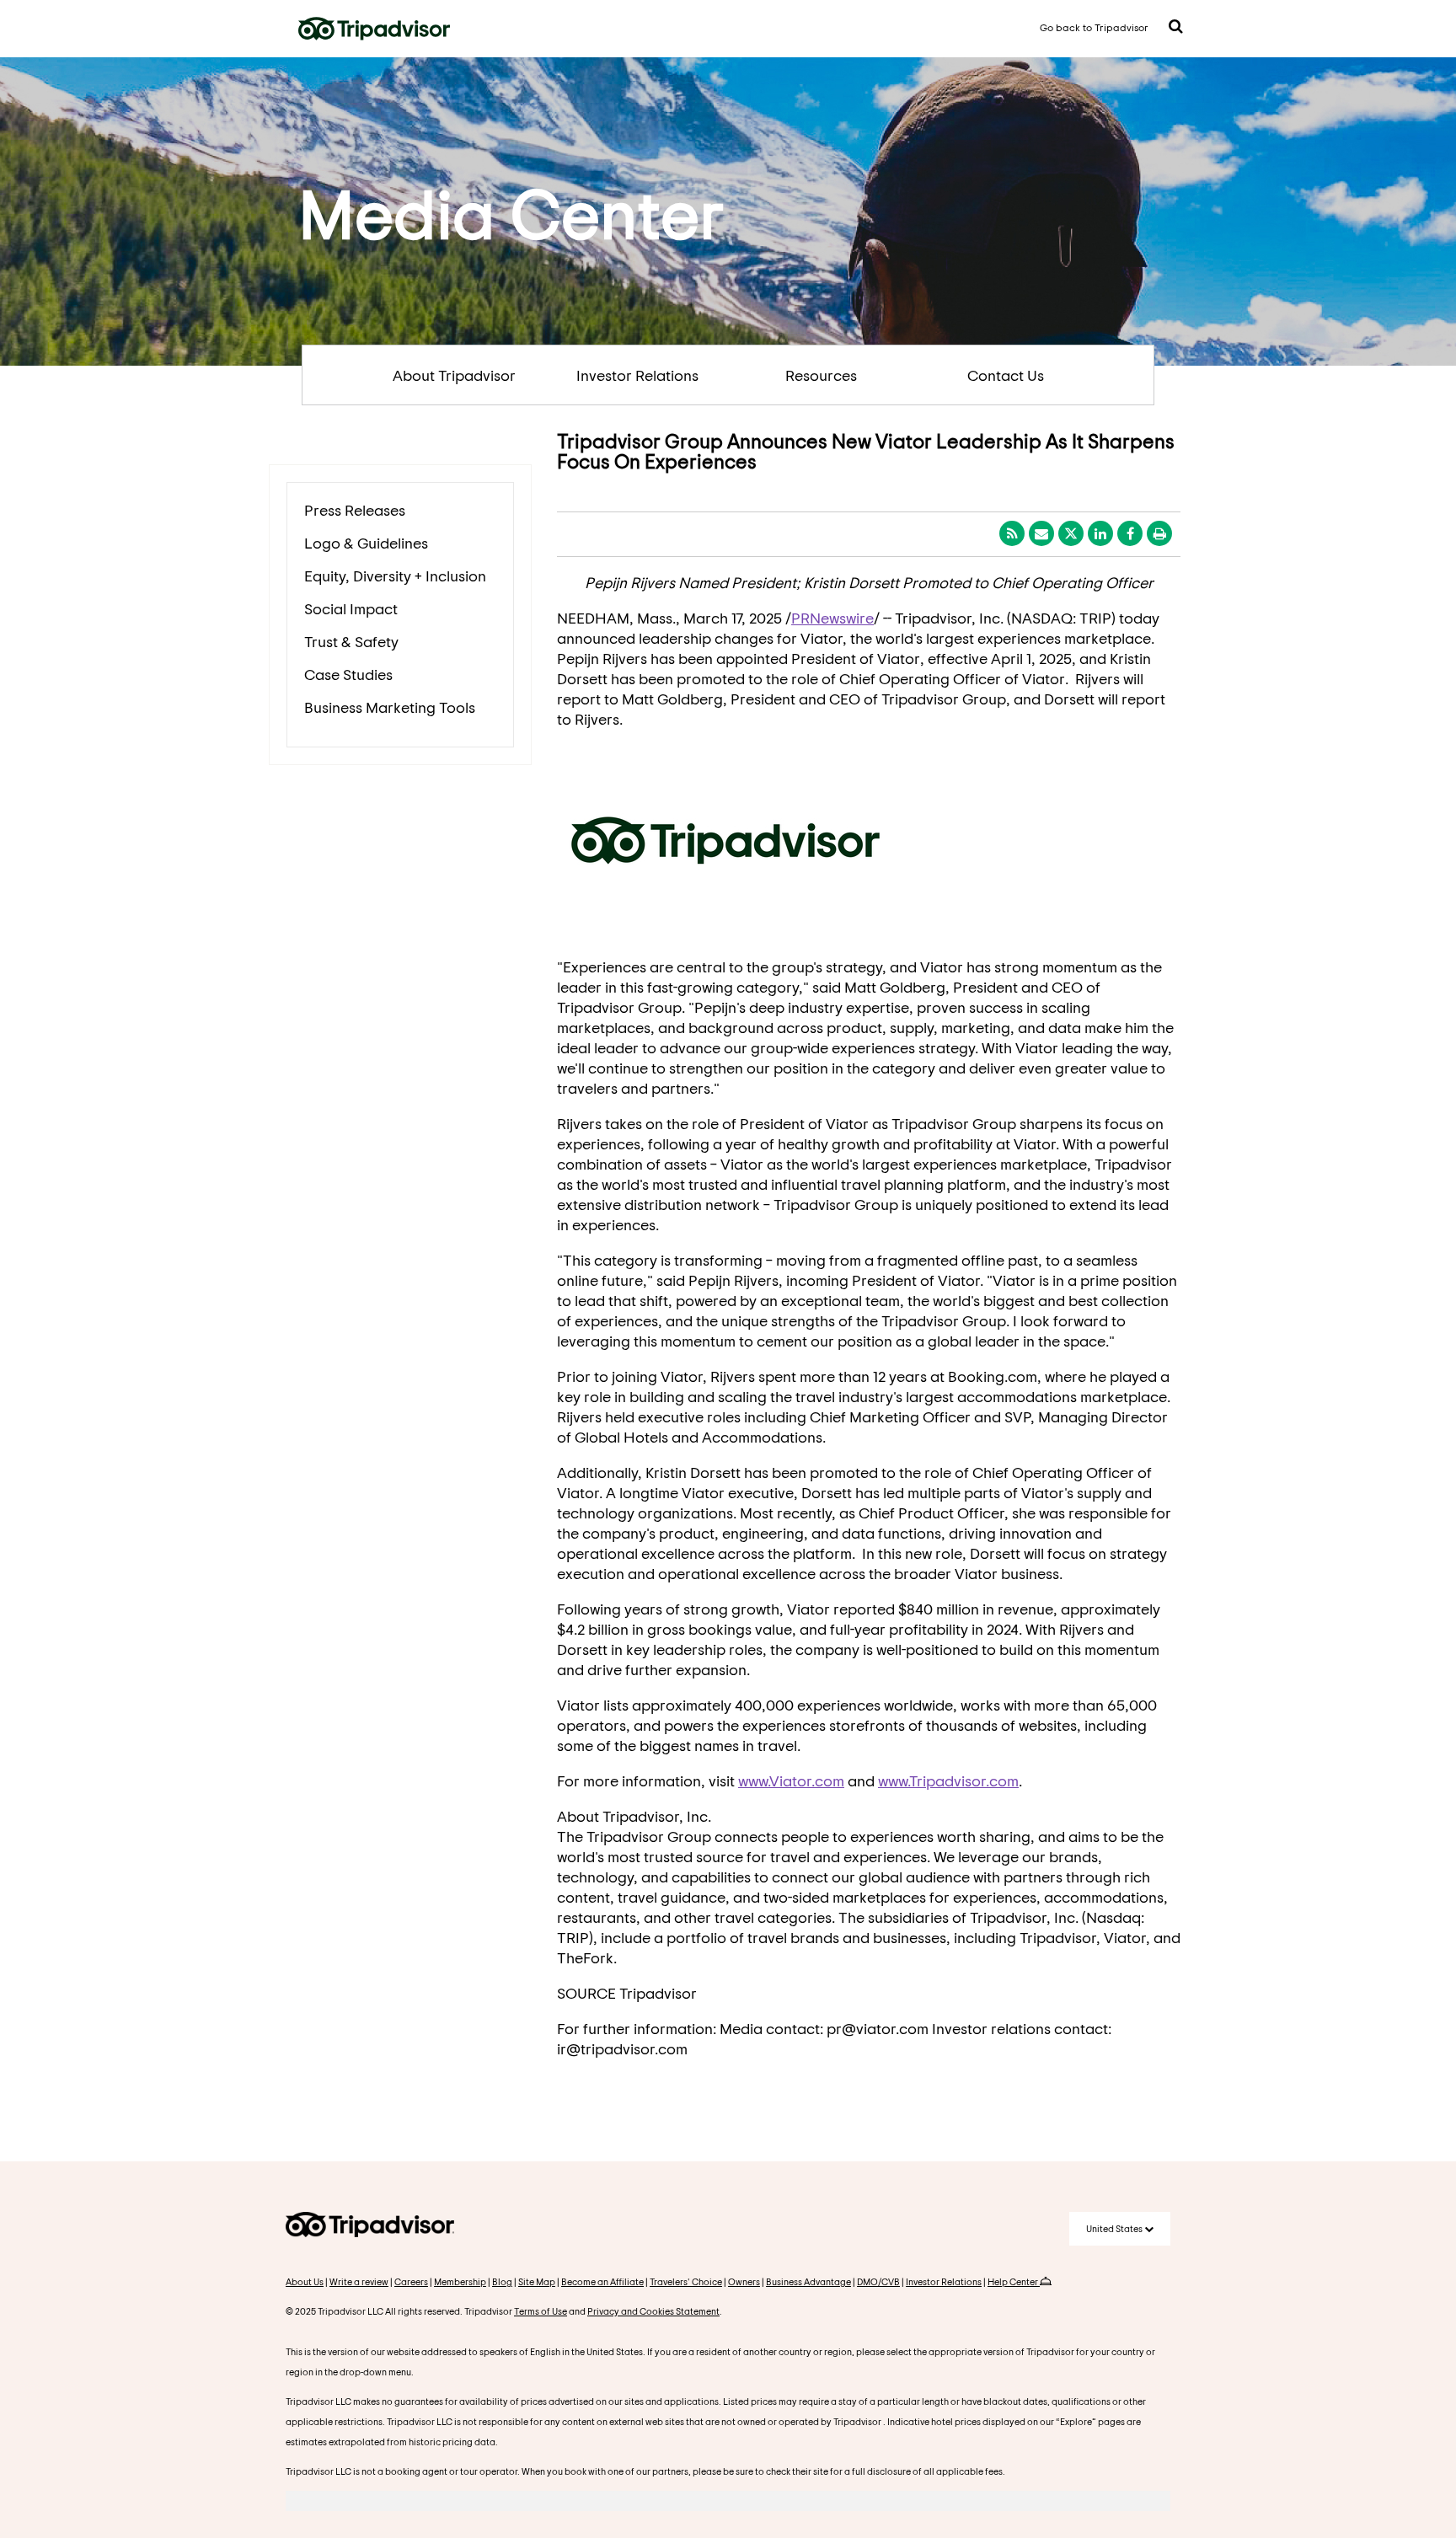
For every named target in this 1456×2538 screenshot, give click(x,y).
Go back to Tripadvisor (1094, 27)
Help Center (1014, 2281)
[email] (1041, 533)
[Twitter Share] (1071, 533)
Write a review (359, 2281)
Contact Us (1006, 375)
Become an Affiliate (602, 2281)
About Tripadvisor (454, 375)
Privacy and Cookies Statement (653, 2311)
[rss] (1012, 533)
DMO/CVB (878, 2281)
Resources (821, 375)
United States (1115, 2228)
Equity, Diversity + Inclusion (395, 576)
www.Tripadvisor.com (948, 1780)
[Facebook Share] (1130, 533)
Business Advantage (808, 2281)
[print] (1159, 533)
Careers (411, 2281)
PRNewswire (832, 618)
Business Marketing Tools (390, 707)
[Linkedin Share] (1100, 533)
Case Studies (348, 674)
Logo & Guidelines (366, 543)
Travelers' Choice (686, 2281)
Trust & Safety (351, 641)
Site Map (537, 2281)
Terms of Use (541, 2311)
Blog (502, 2281)
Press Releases (355, 510)
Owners (744, 2281)
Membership (460, 2281)
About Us (305, 2281)
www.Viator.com (791, 1780)
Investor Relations (637, 375)
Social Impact (351, 608)
